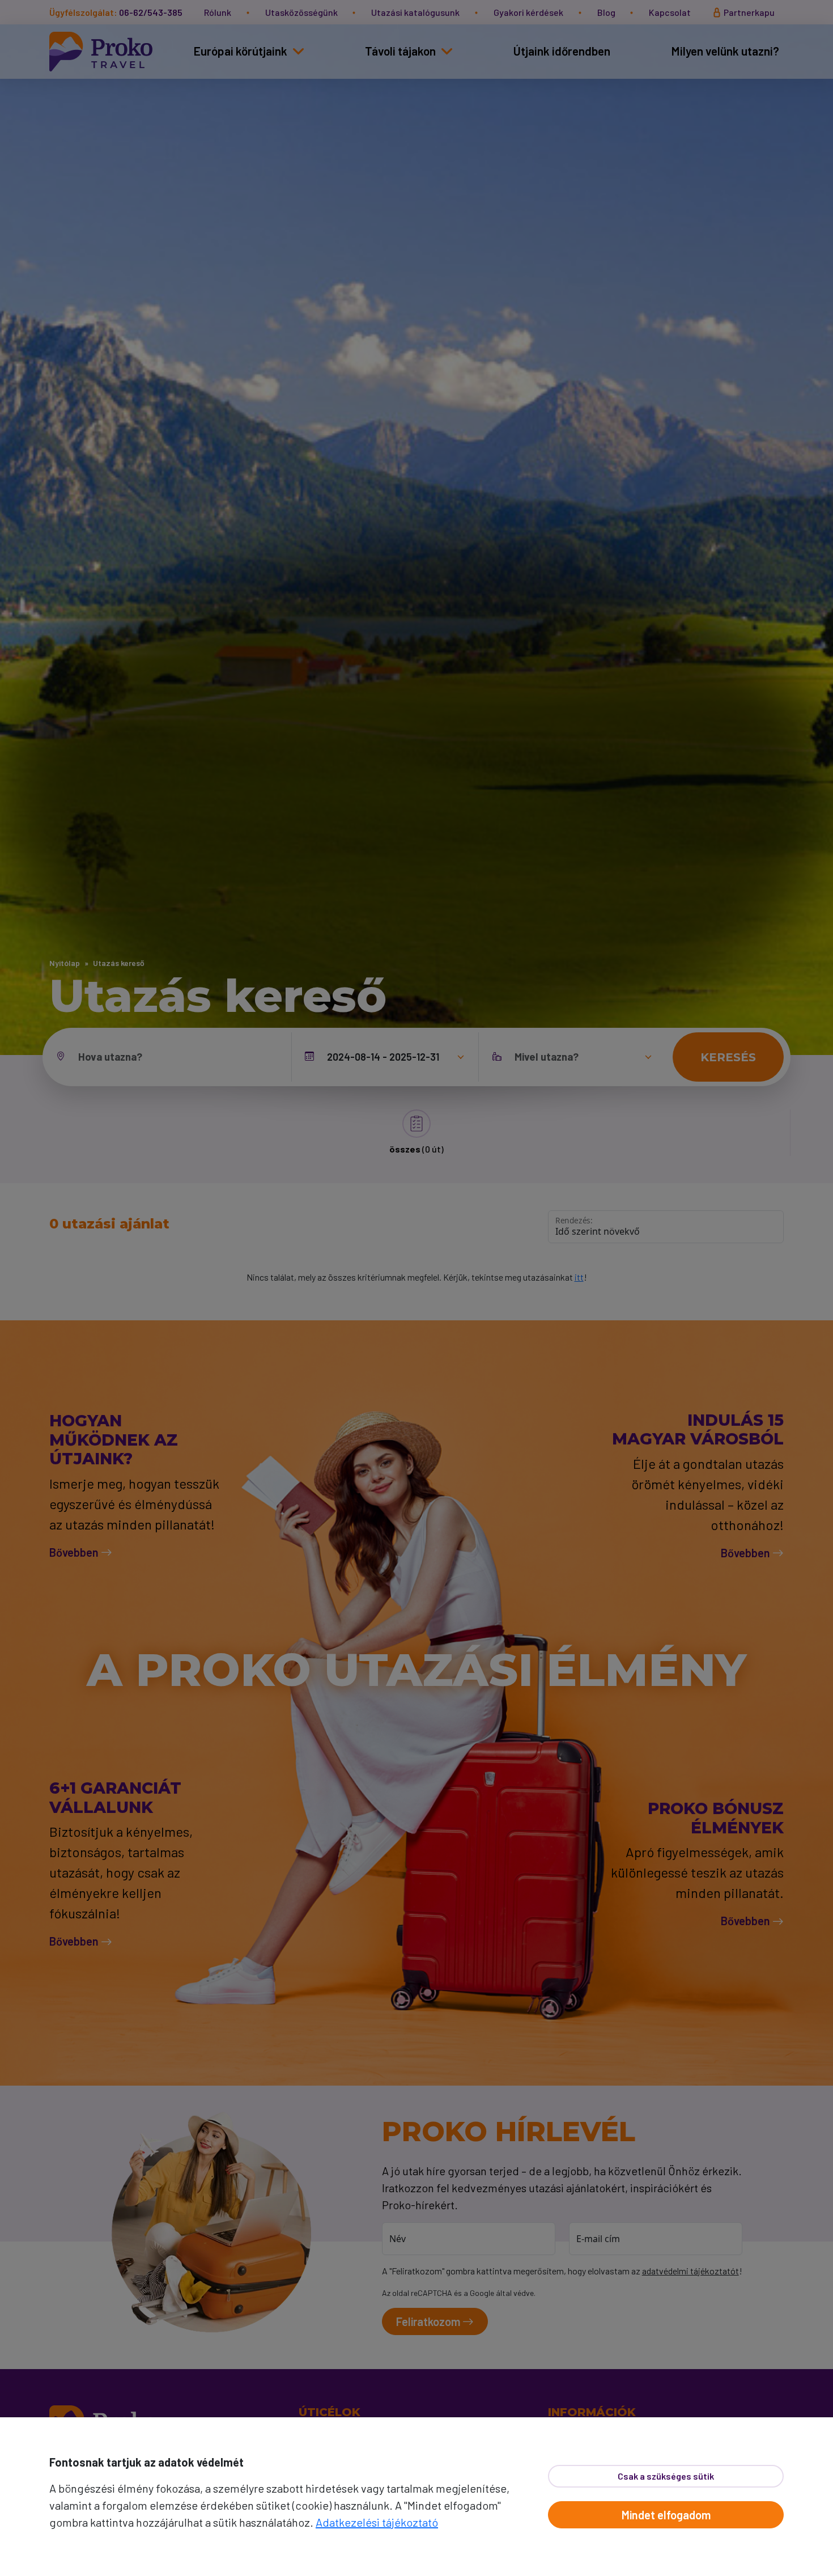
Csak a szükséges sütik (666, 2476)
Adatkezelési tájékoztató (377, 2522)
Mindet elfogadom (666, 2515)
